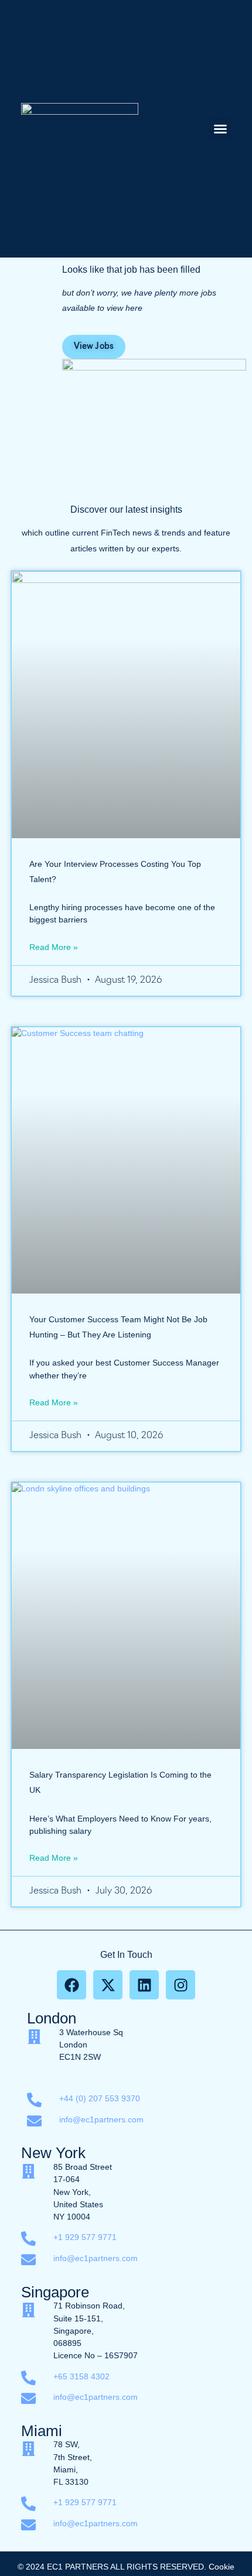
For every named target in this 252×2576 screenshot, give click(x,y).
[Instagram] (181, 1985)
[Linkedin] (144, 1985)
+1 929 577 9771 (85, 2237)
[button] (220, 129)
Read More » (54, 947)
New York (53, 2153)
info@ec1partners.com (101, 2119)
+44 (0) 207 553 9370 (100, 2098)
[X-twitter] (108, 1985)
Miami (42, 2431)
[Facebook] (71, 1985)
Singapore (55, 2292)
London (52, 2018)
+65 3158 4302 (83, 2376)
